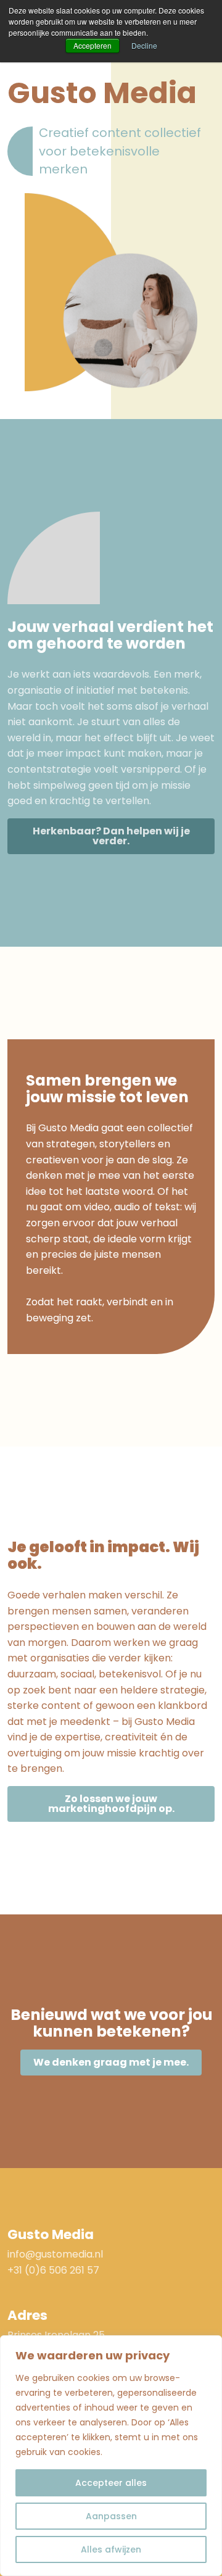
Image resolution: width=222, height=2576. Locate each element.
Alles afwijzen (111, 2549)
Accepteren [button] (92, 45)
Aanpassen (111, 2516)
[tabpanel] (111, 292)
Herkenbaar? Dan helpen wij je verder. (111, 836)
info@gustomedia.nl (55, 2254)
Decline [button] (144, 45)
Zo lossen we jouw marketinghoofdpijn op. (111, 1804)
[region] (111, 2456)
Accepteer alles (111, 2483)
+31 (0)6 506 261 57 (53, 2270)
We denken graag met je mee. (111, 2062)
